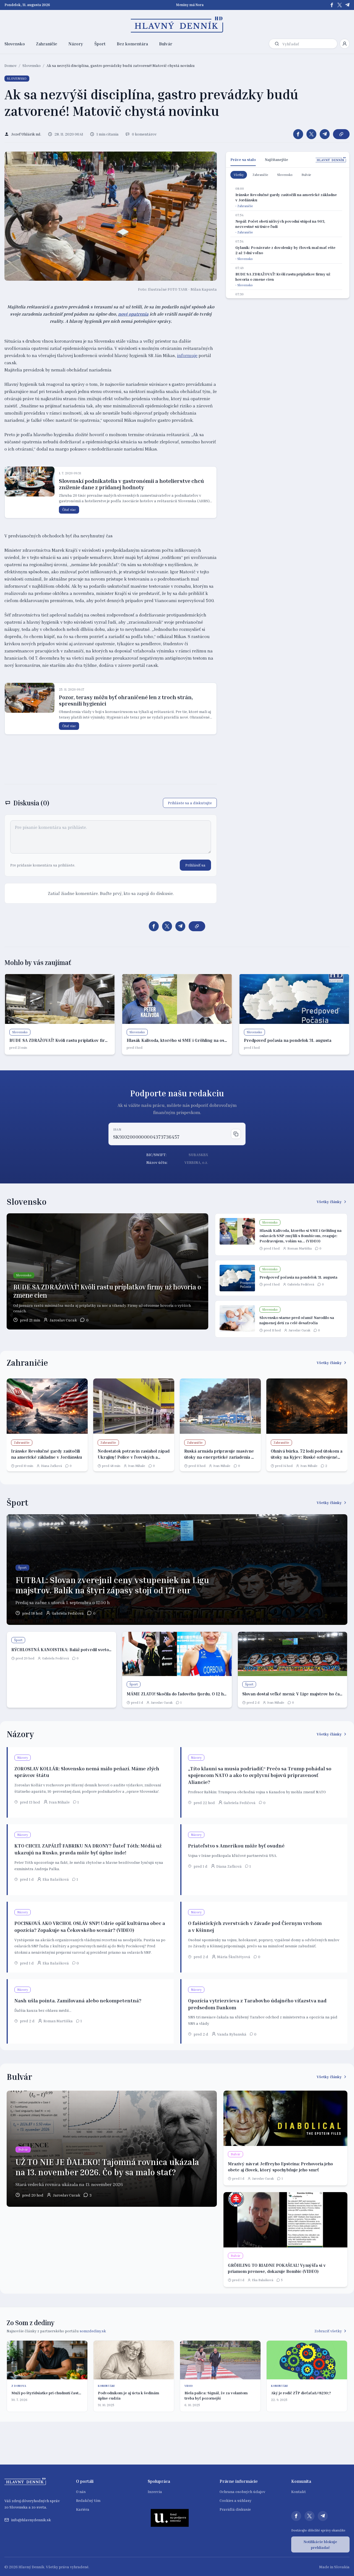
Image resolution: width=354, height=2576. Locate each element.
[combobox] (309, 44)
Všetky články (329, 1202)
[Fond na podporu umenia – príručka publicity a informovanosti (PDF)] (170, 2518)
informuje (187, 355)
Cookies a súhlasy (235, 2500)
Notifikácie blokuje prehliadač (320, 2544)
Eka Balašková (56, 1879)
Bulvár (166, 44)
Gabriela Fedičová (301, 1284)
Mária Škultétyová (234, 1957)
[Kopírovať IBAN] (236, 1134)
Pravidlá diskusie (235, 2509)
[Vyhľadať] (277, 44)
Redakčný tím (88, 2500)
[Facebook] (332, 5)
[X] (340, 5)
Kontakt (299, 2492)
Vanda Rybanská (232, 2034)
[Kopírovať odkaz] (341, 134)
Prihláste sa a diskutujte (190, 803)
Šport (100, 44)
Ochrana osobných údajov (242, 2492)
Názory (76, 44)
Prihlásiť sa (195, 865)
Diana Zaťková (51, 1466)
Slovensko (15, 44)
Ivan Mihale (137, 1466)
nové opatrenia (133, 314)
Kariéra (83, 2509)
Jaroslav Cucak (63, 1320)
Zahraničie (47, 44)
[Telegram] (347, 5)
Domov (11, 65)
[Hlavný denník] (177, 25)
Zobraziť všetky (328, 2331)
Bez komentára (132, 44)
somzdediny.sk (93, 2331)
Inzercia (155, 2492)
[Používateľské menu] (345, 44)
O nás (81, 2492)
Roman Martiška (300, 1248)
